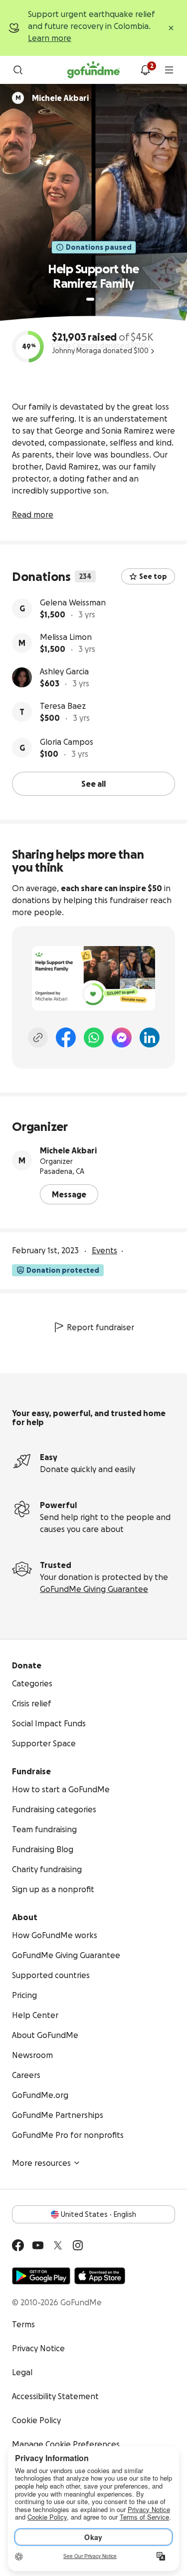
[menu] (169, 70)
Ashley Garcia (64, 671)
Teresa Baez (63, 706)
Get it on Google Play (41, 2276)
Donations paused (99, 247)
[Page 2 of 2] (100, 299)
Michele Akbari (68, 1150)
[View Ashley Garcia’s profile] (22, 677)
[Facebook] (66, 1037)
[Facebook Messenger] (122, 1037)
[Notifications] (145, 70)
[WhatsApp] (94, 1037)
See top (153, 576)
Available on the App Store (100, 2276)
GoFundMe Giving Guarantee (94, 1589)
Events (104, 1250)
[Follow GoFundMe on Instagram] (78, 2245)
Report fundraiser (100, 1327)
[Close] (171, 28)
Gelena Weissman (73, 602)
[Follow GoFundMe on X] (58, 2245)
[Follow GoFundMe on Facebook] (18, 2245)
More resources (41, 2163)
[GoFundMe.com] (93, 70)
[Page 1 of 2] (90, 299)
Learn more (50, 38)
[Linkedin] (150, 1037)
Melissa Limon (66, 637)
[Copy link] (38, 1037)
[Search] (18, 70)
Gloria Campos (67, 742)
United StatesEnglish (98, 2214)
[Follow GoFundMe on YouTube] (38, 2245)
